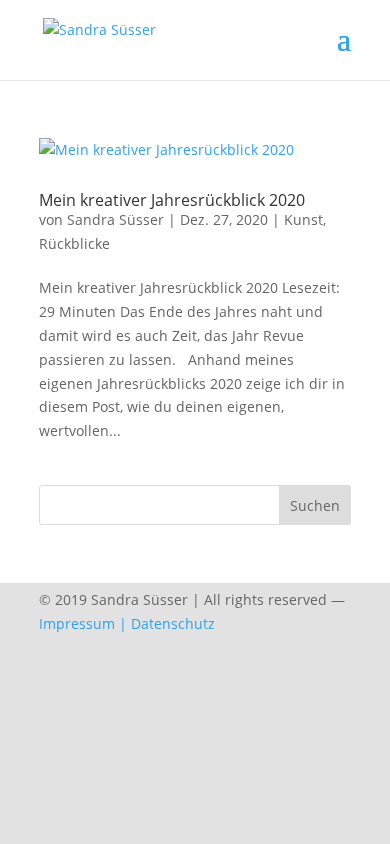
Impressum (77, 623)
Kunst (303, 219)
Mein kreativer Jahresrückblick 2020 (172, 200)
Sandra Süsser (115, 219)
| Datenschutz (167, 623)
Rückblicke (74, 243)
